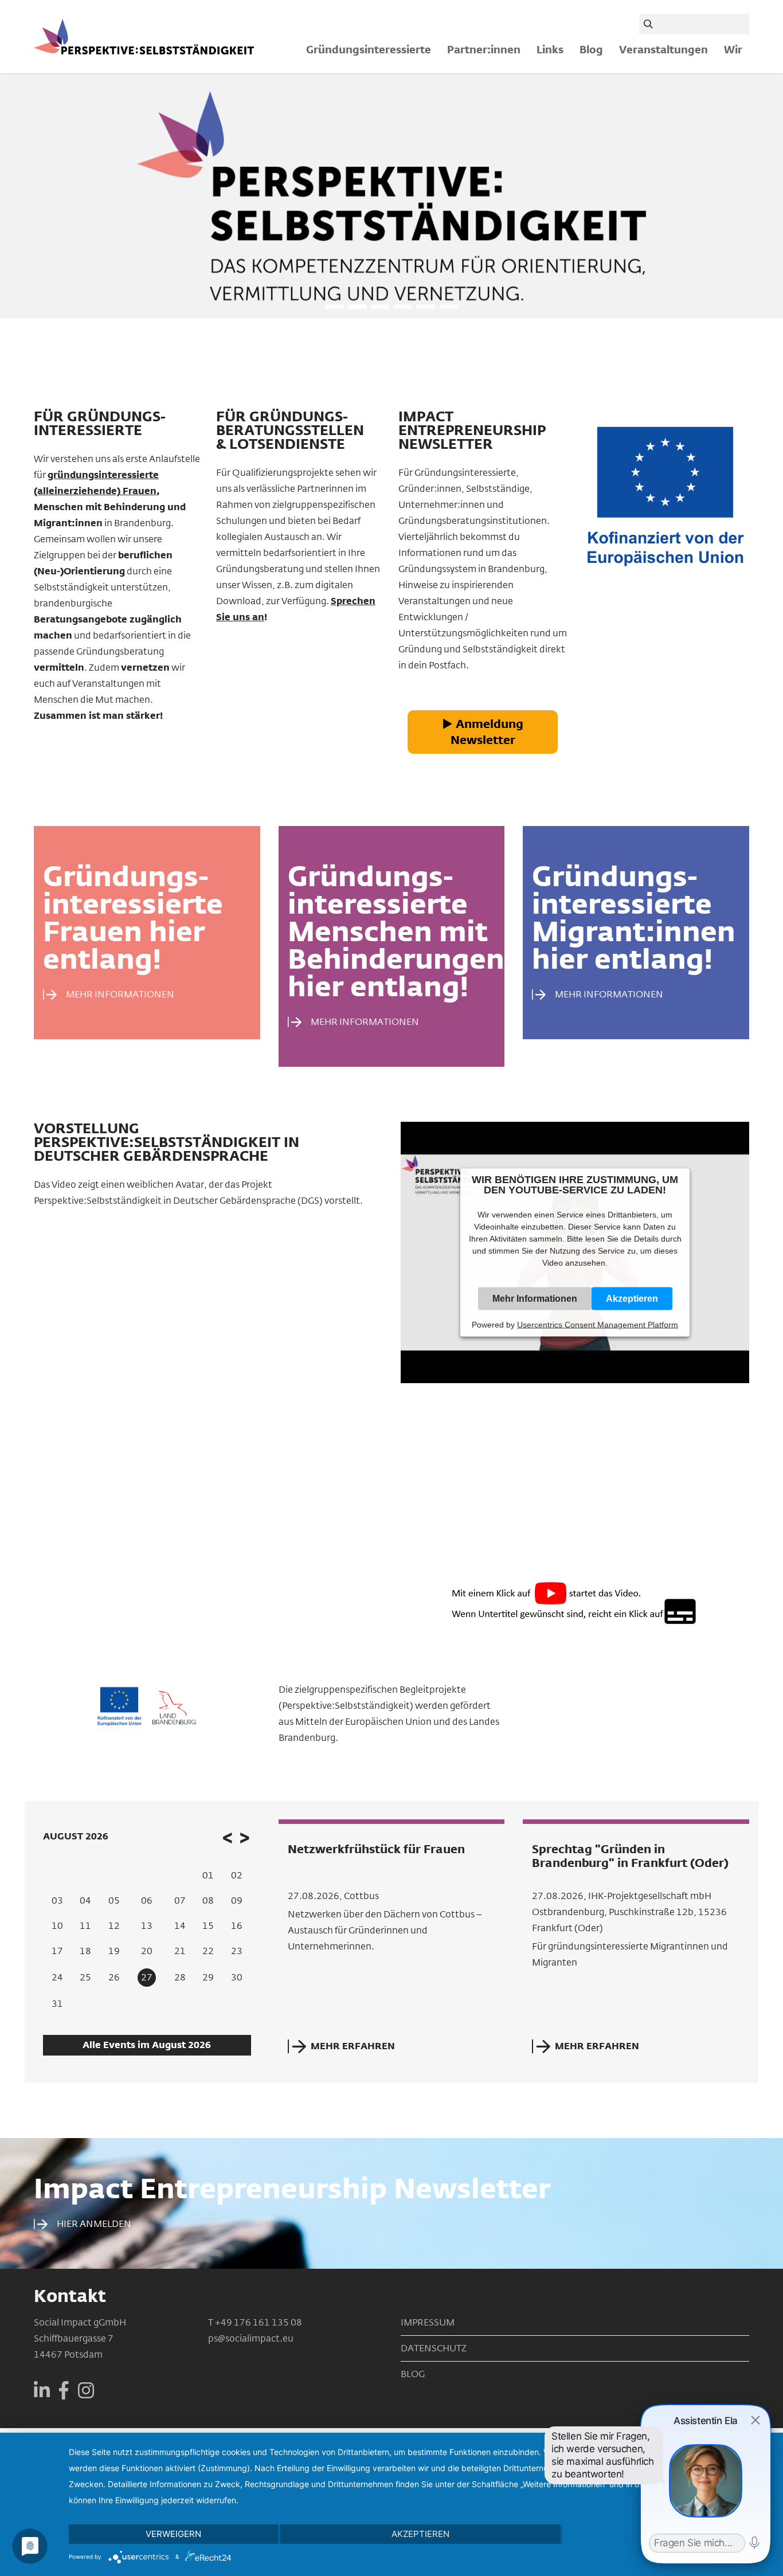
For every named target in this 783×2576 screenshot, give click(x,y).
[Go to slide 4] (403, 307)
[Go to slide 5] (426, 307)
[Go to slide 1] (334, 307)
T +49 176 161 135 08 (255, 2322)
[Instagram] (86, 2390)
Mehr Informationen (535, 1298)
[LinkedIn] (42, 2390)
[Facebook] (64, 2390)
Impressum (428, 2322)
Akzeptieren (632, 1298)
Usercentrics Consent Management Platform (598, 1324)
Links (550, 49)
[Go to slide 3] (380, 307)
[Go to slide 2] (357, 307)
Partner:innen (484, 49)
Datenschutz (434, 2348)
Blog (591, 49)
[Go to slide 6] (449, 307)
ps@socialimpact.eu (251, 2338)
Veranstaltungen (663, 49)
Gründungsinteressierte (369, 49)
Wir (733, 49)
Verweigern (173, 2534)
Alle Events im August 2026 (147, 2045)
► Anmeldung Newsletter (483, 732)
